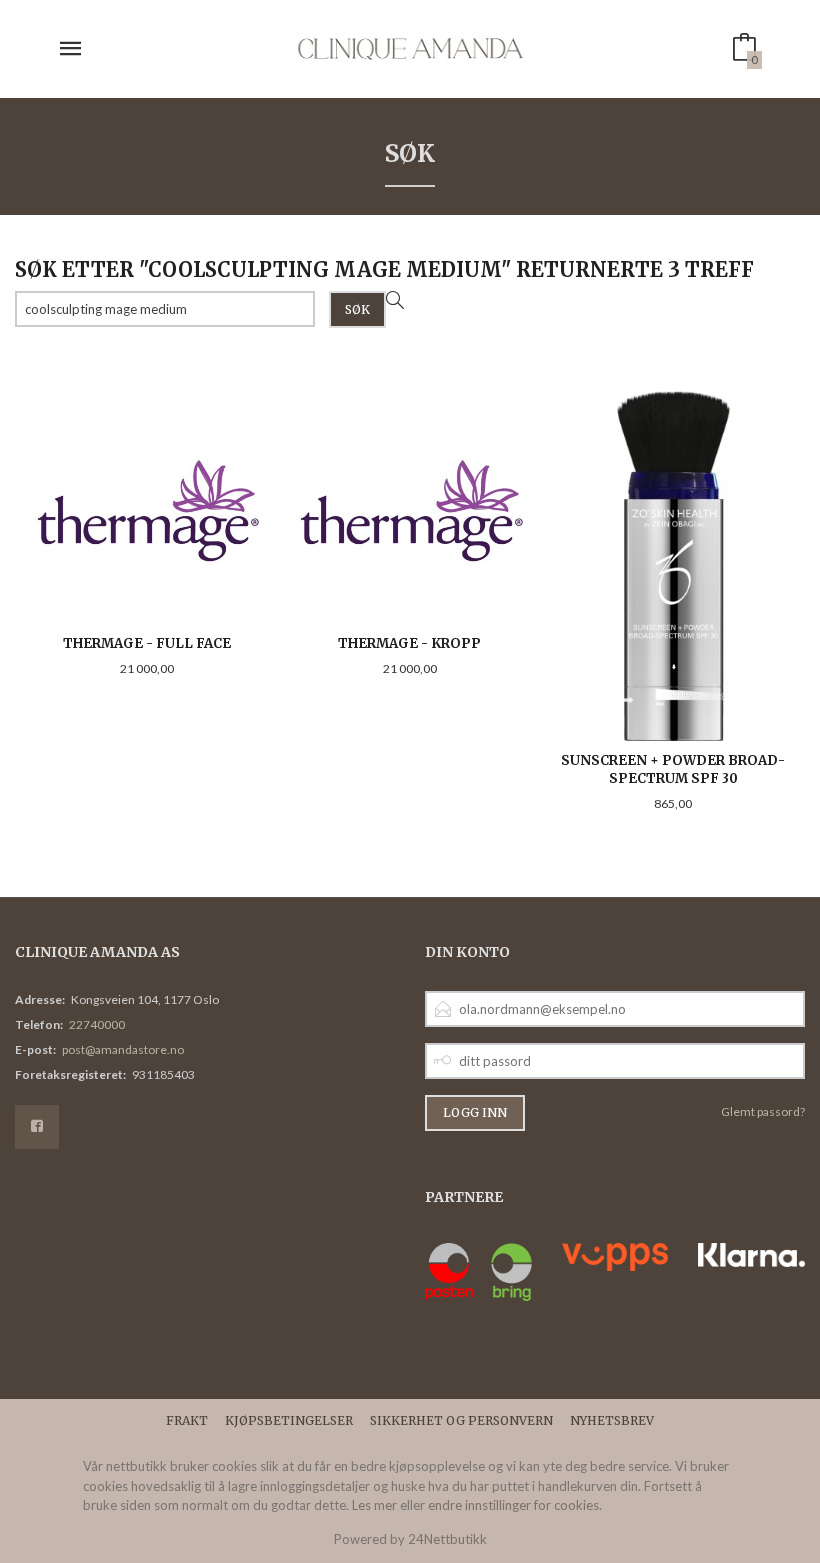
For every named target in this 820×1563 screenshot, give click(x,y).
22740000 (97, 1024)
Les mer (374, 1505)
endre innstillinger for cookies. (515, 1505)
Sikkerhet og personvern (461, 1420)
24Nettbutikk (447, 1539)
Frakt (187, 1420)
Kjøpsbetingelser (289, 1420)
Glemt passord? (763, 1111)
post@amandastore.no (123, 1049)
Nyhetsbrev (612, 1420)
